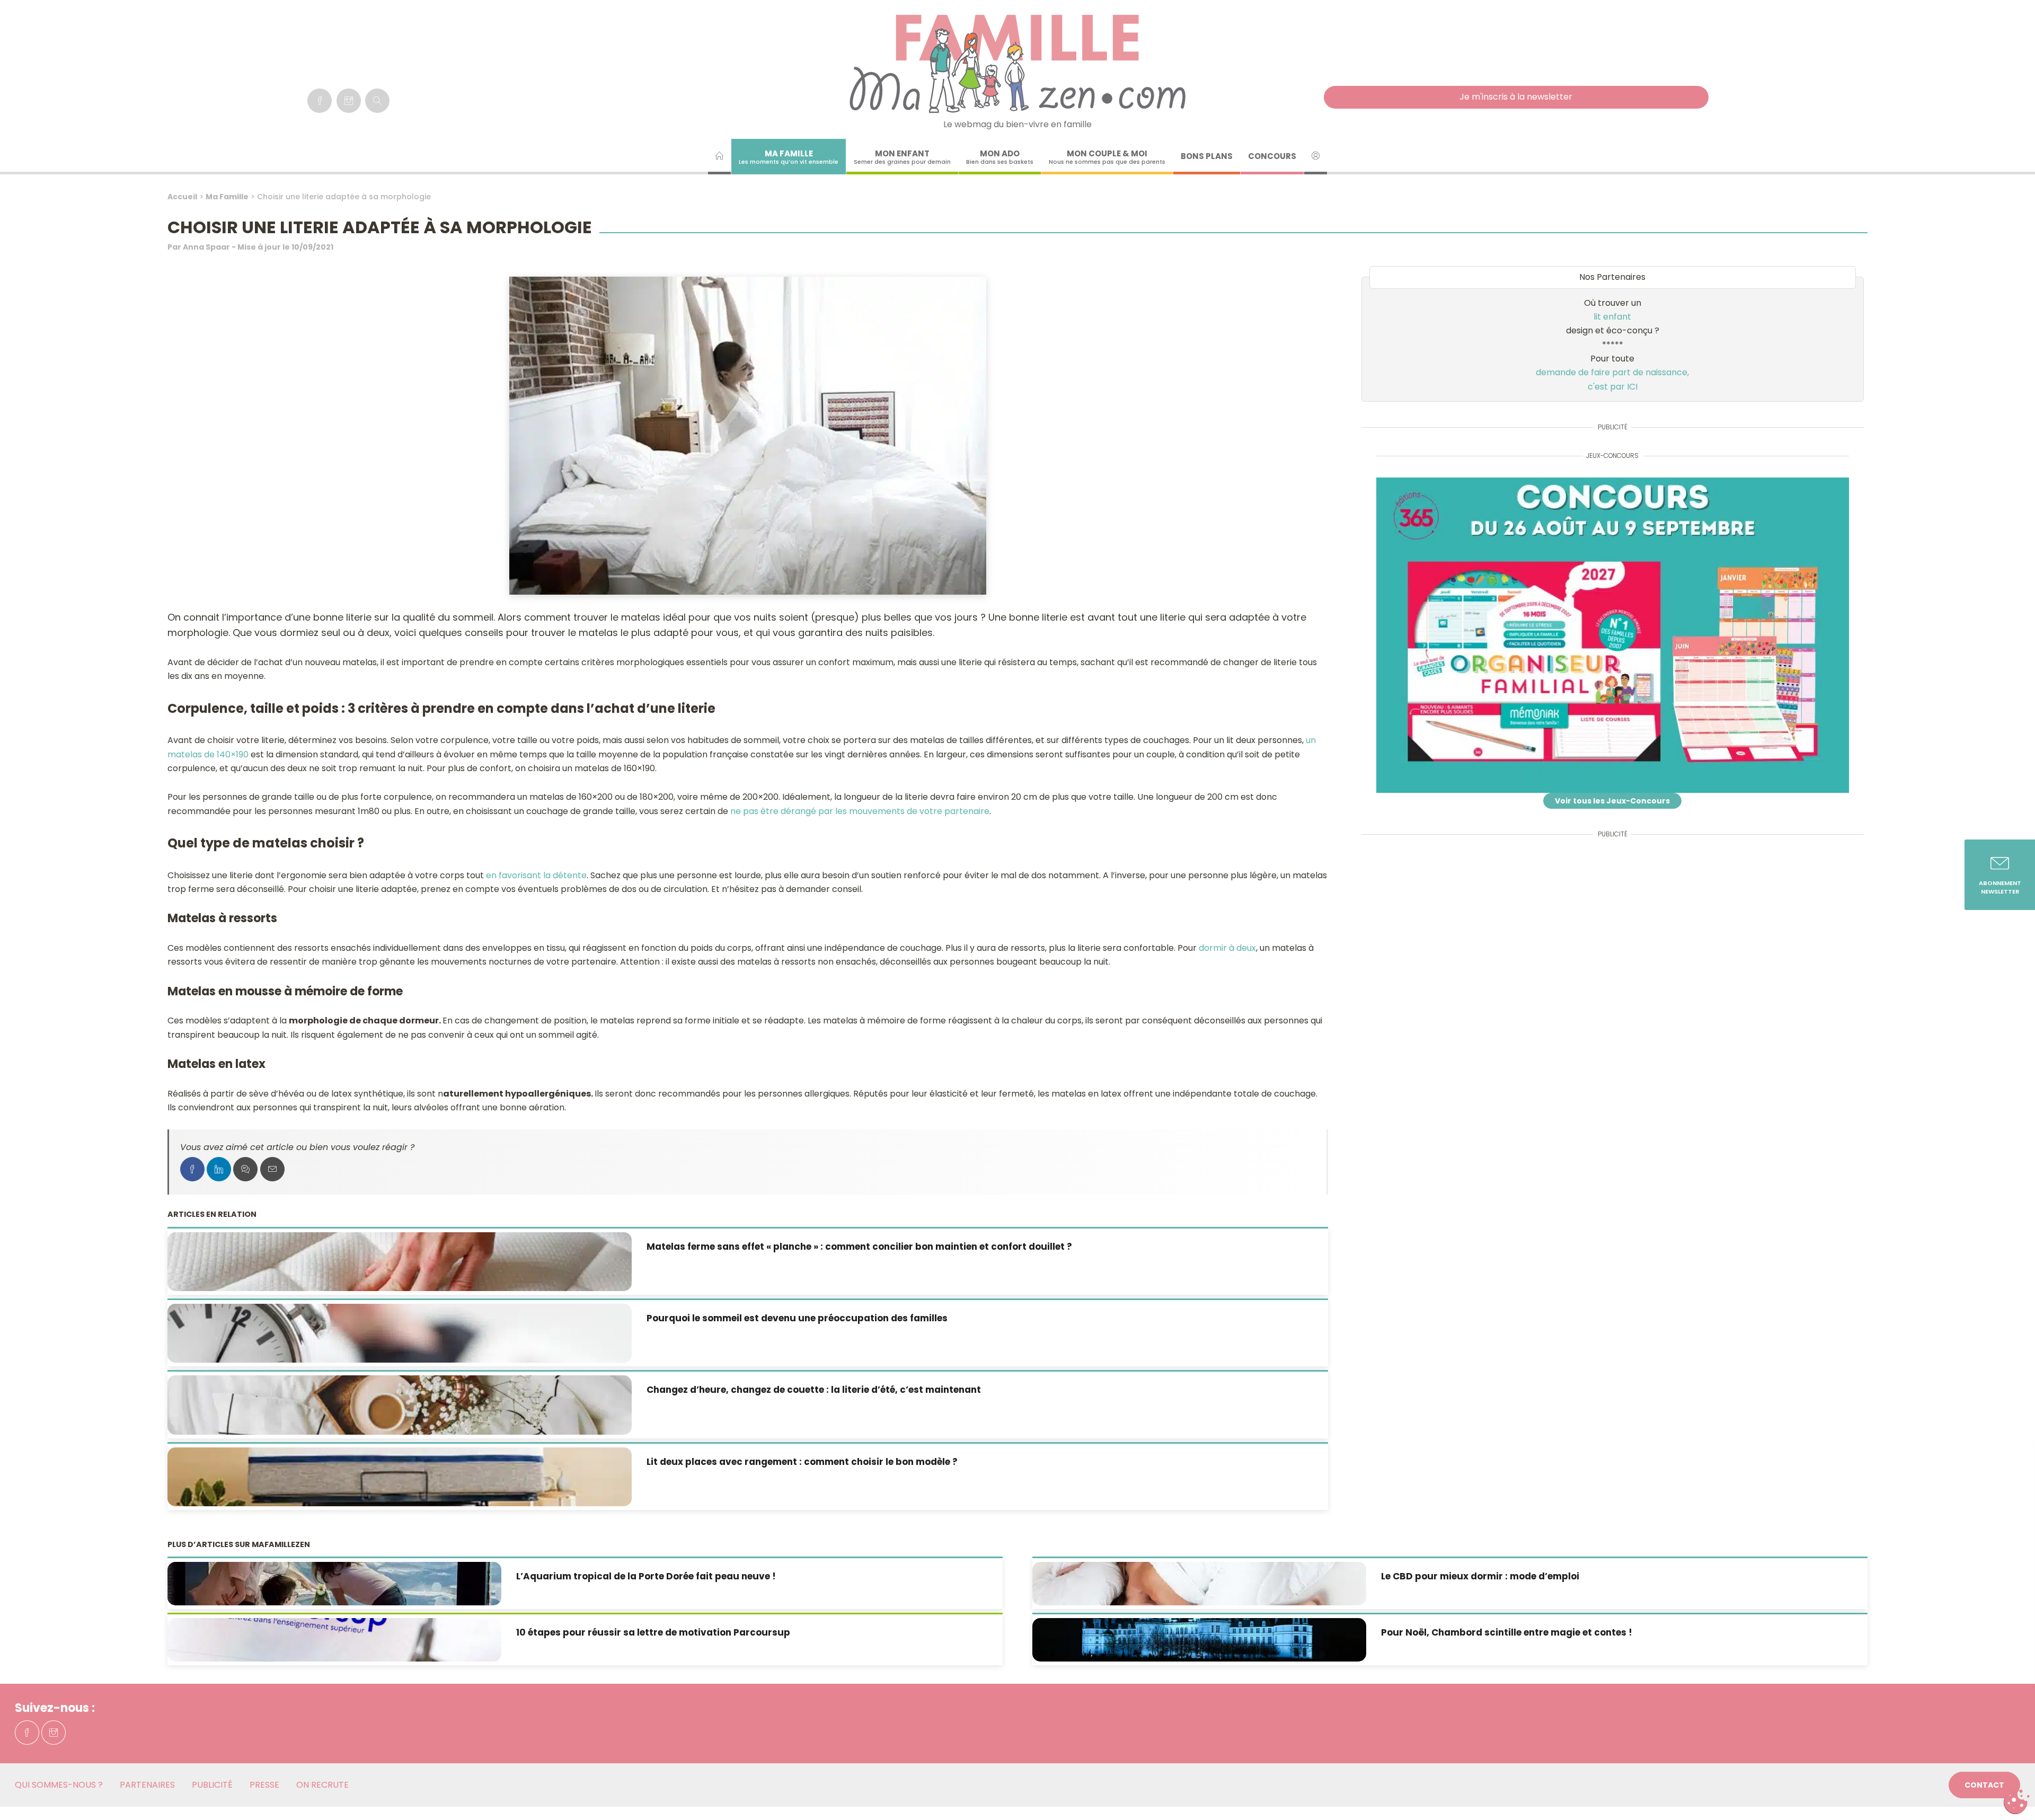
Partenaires (147, 1785)
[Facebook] (320, 101)
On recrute (322, 1785)
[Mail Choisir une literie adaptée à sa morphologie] (272, 1169)
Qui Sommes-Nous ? (59, 1785)
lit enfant (1612, 317)
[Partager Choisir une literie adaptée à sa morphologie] (192, 1169)
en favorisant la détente (536, 875)
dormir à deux (1227, 948)
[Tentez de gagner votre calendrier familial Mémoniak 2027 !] (1613, 635)
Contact (1984, 1785)
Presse (264, 1785)
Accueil (182, 197)
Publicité (212, 1785)
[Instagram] (349, 101)
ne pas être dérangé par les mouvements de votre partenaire (860, 811)
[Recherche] (377, 101)
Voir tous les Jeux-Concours (1612, 801)
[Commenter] (245, 1169)
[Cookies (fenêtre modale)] (2016, 1802)
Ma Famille (227, 197)
